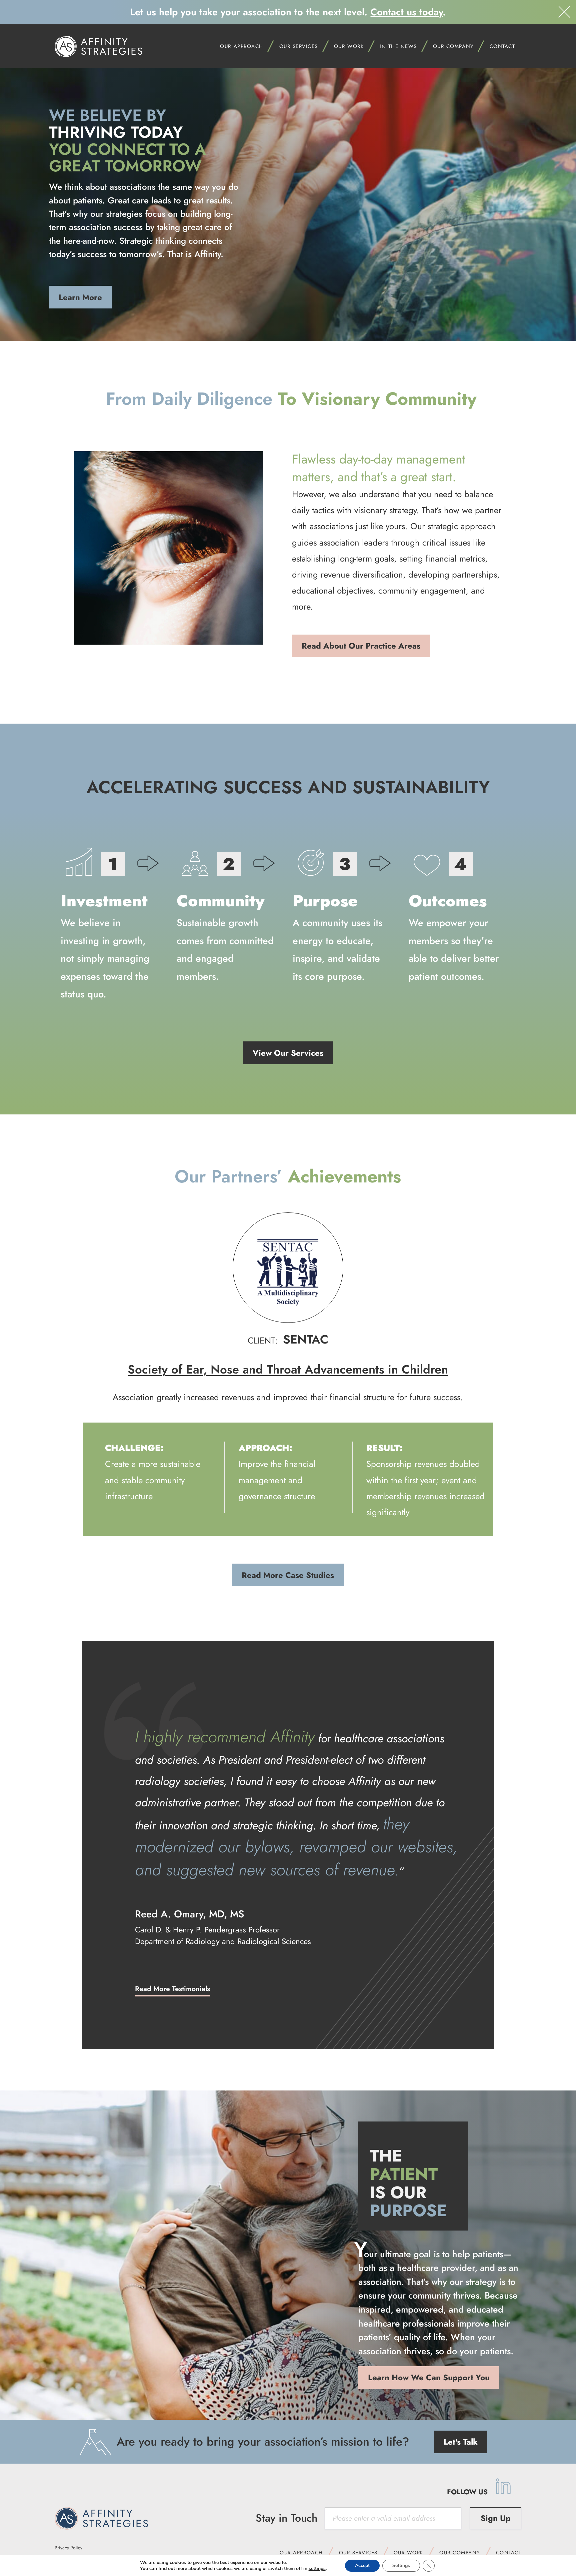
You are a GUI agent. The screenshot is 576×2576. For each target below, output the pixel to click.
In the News (398, 46)
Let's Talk (461, 2442)
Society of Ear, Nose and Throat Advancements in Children (288, 1369)
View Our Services (288, 1053)
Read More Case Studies (288, 1575)
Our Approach (301, 2553)
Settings (401, 2565)
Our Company (460, 2553)
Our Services (299, 46)
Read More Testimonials (172, 1989)
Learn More (80, 297)
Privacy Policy (68, 2548)
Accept (362, 2565)
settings (317, 2569)
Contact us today (406, 12)
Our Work (408, 2553)
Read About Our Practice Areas (361, 646)
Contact (502, 46)
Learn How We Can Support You (429, 2377)
